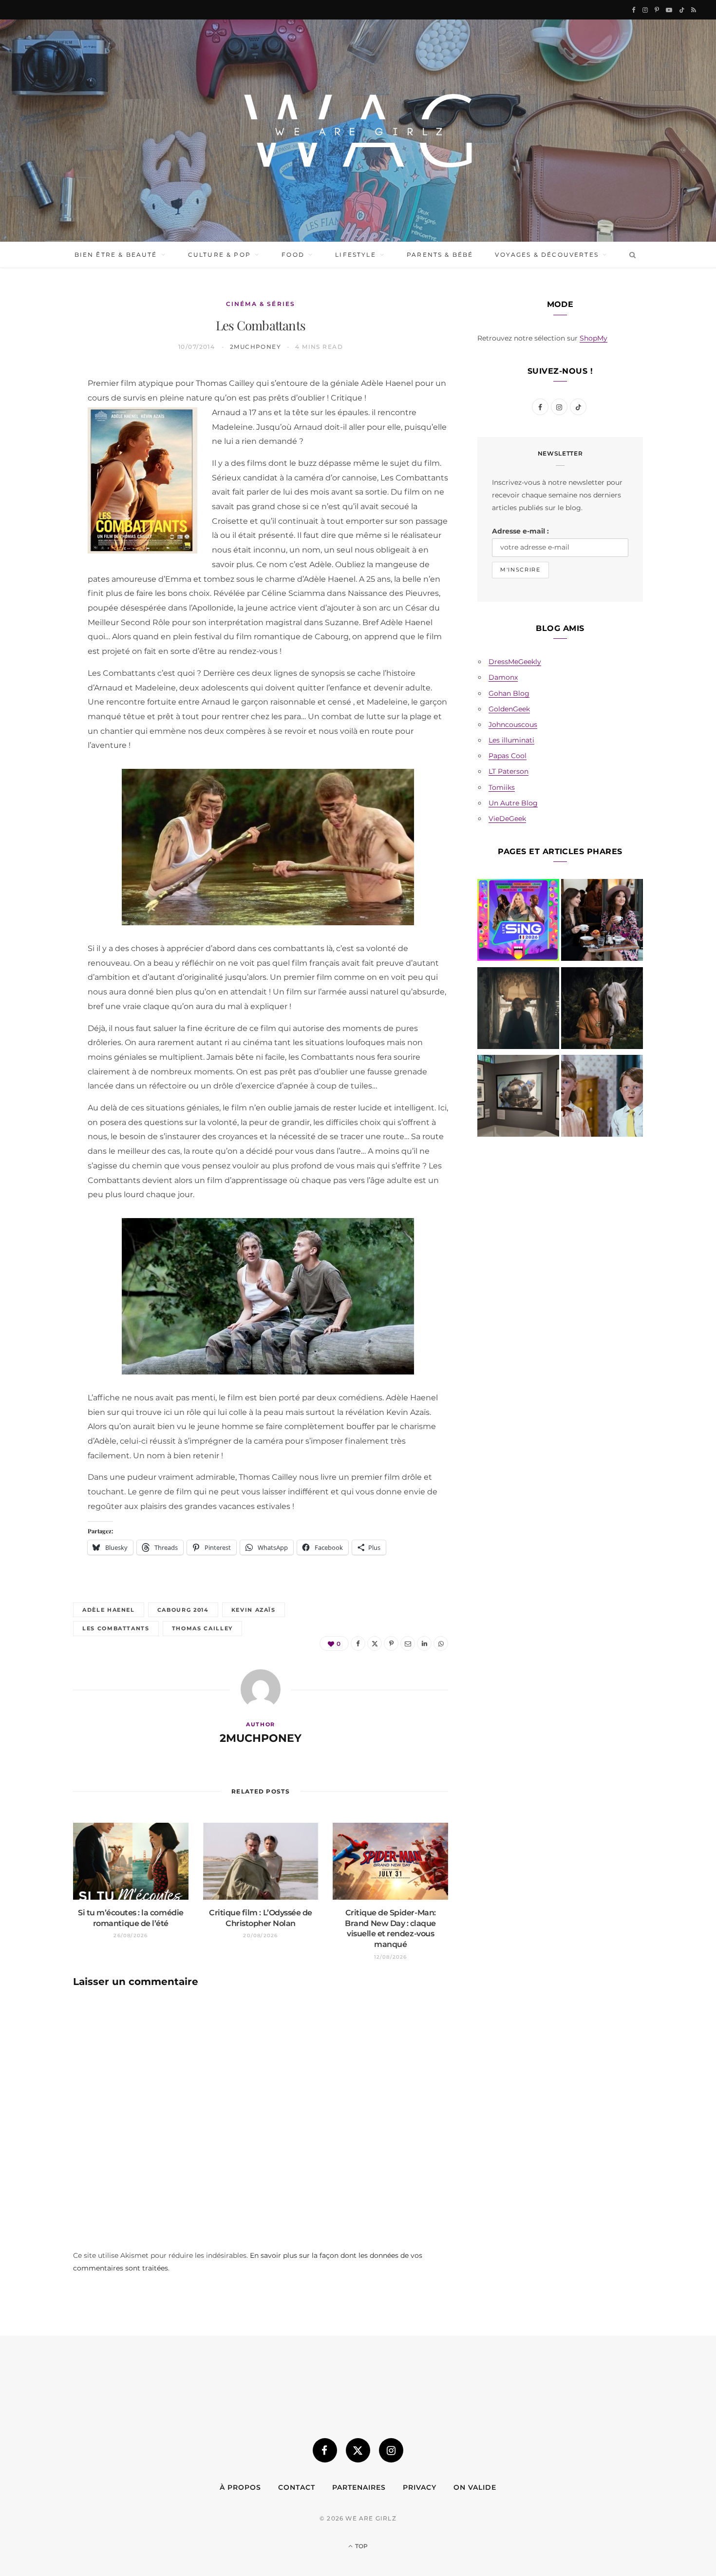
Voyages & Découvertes (546, 255)
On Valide (475, 2487)
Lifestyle (355, 255)
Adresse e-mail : (520, 531)
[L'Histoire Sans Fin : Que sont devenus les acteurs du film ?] (602, 1010)
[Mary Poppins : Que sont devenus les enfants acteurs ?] (602, 1098)
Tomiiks (502, 787)
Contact (297, 2487)
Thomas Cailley (202, 1628)
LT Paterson (509, 771)
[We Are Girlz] (358, 131)
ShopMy (594, 338)
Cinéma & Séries (261, 304)
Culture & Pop (219, 255)
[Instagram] (391, 2450)
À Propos (240, 2487)
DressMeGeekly (515, 662)
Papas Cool (508, 756)
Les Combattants (116, 1628)
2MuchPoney (255, 347)
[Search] (631, 255)
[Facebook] (40, 408)
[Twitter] (40, 433)
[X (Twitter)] (358, 2450)
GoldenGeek (509, 709)
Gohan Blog (509, 693)
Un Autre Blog (513, 803)
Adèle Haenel (109, 1610)
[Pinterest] (40, 458)
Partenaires (359, 2487)
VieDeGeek (507, 819)
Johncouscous (513, 725)
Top (361, 2546)
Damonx (503, 677)
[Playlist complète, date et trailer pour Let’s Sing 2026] (518, 922)
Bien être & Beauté (116, 255)
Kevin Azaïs (254, 1610)
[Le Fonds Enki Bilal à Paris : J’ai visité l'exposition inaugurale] (518, 1098)
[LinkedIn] (40, 508)
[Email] (40, 483)
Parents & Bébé (440, 255)
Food (293, 255)
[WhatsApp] (40, 533)
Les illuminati (511, 740)
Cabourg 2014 (183, 1610)
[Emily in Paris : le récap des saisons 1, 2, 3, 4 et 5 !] (602, 922)
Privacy (420, 2487)
